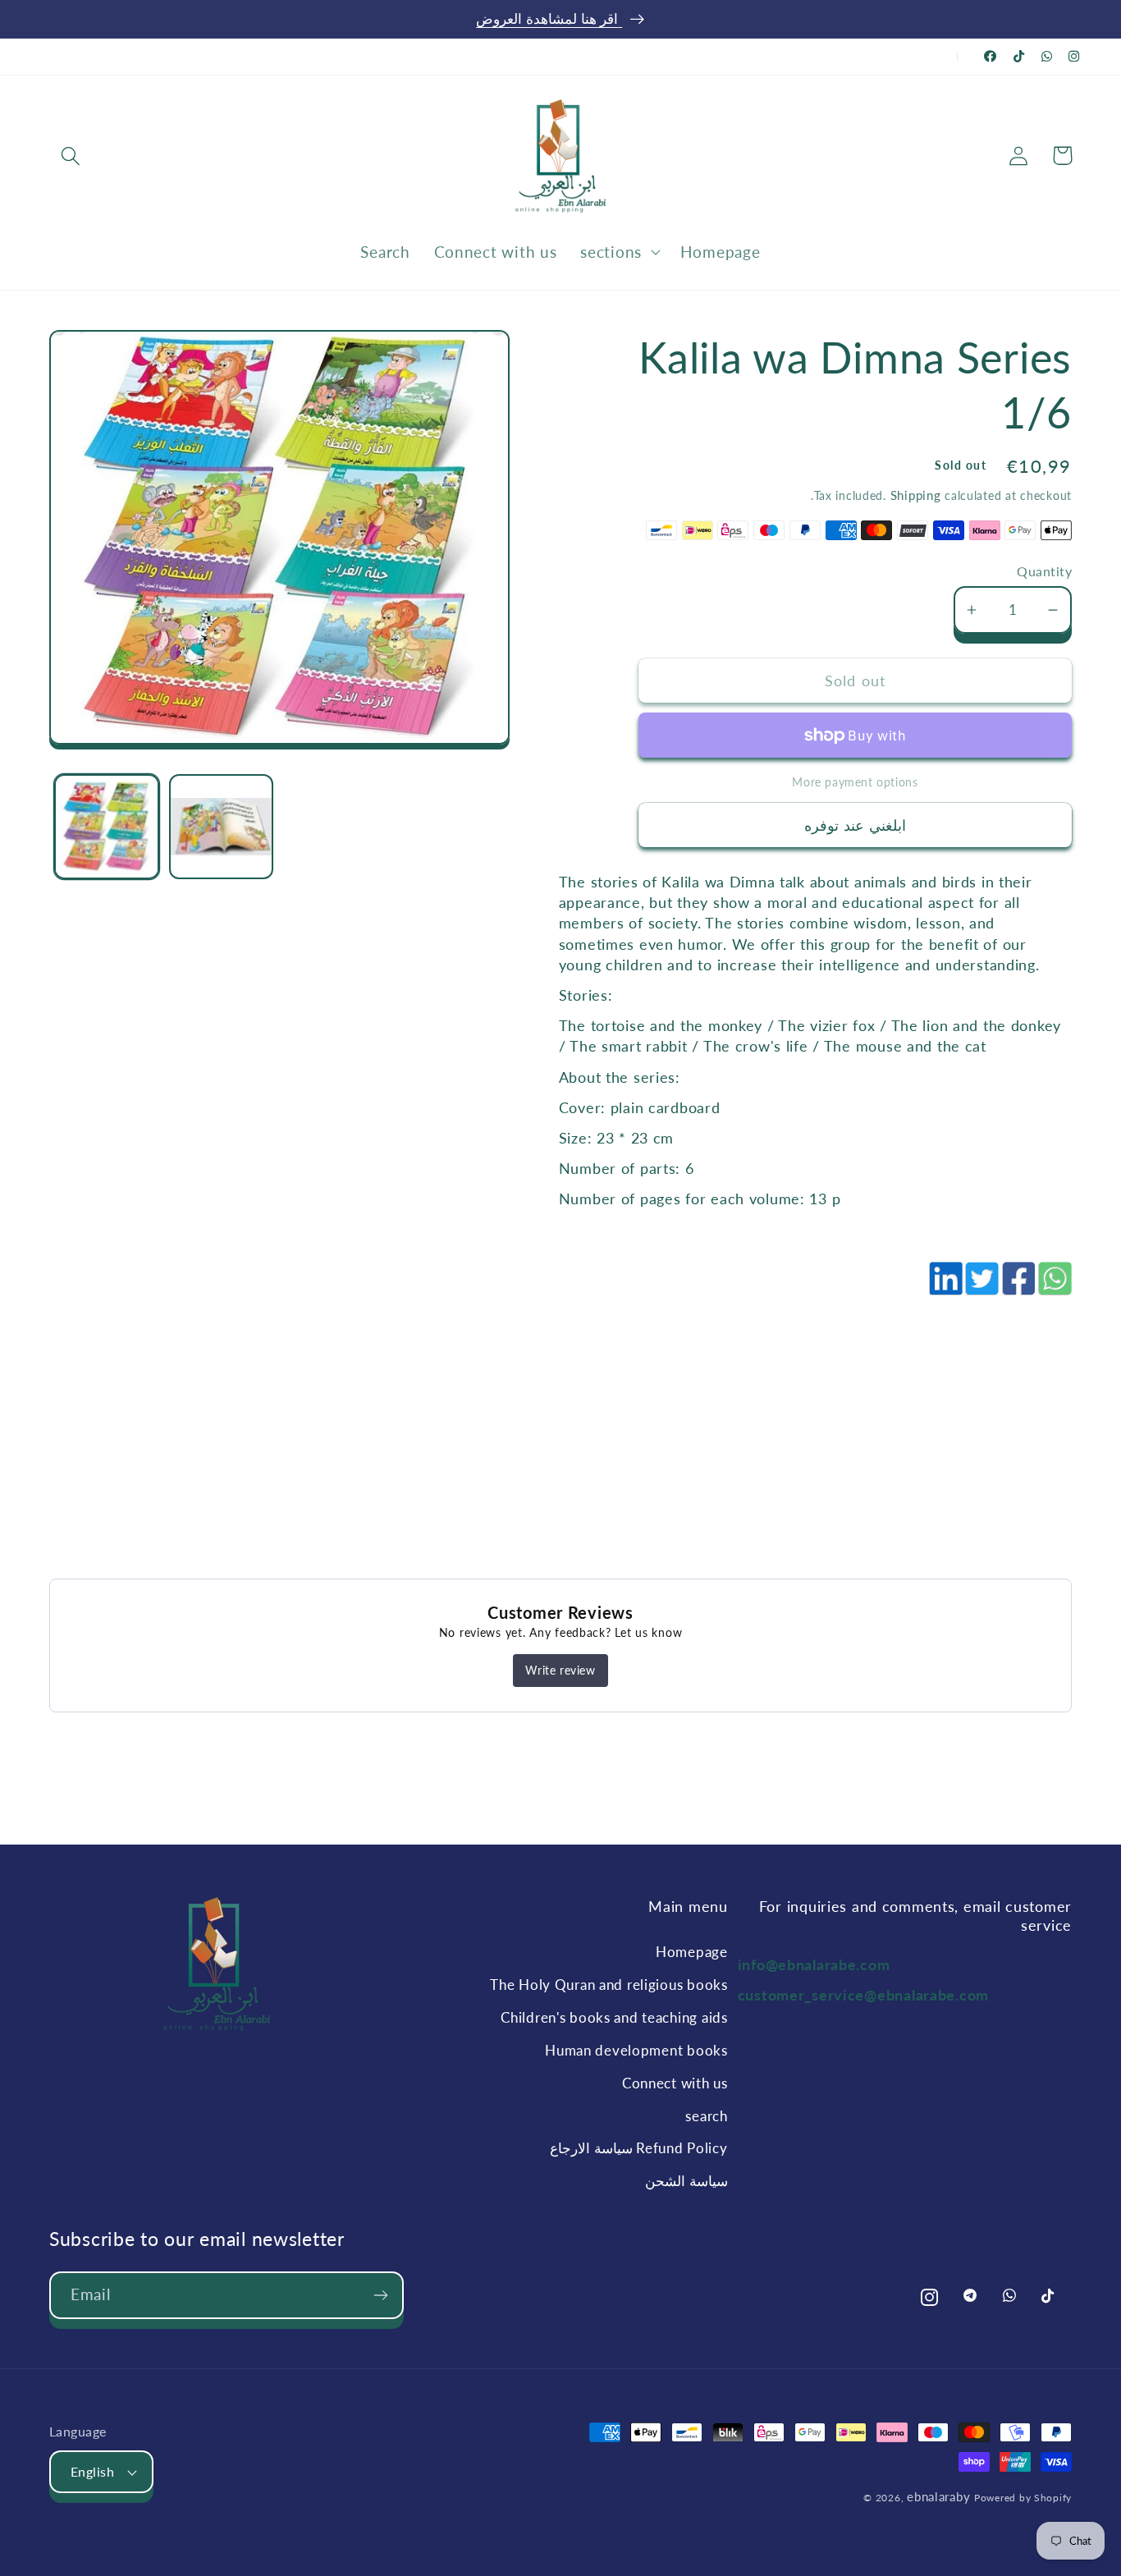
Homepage (691, 1952)
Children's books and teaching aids (614, 2017)
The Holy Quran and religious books (609, 1985)
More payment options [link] (855, 782)
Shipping (916, 495)
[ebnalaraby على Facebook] (991, 56)
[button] (71, 156)
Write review (560, 1670)
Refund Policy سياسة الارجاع (638, 2148)
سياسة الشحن (686, 2181)
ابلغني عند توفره (855, 825)
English (92, 2472)
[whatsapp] (1054, 1287)
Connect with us (675, 2083)
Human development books (636, 2050)
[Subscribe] (380, 2295)
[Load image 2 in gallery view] (222, 827)
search (706, 2116)
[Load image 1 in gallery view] (107, 827)
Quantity (1044, 571)
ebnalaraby (938, 2496)
